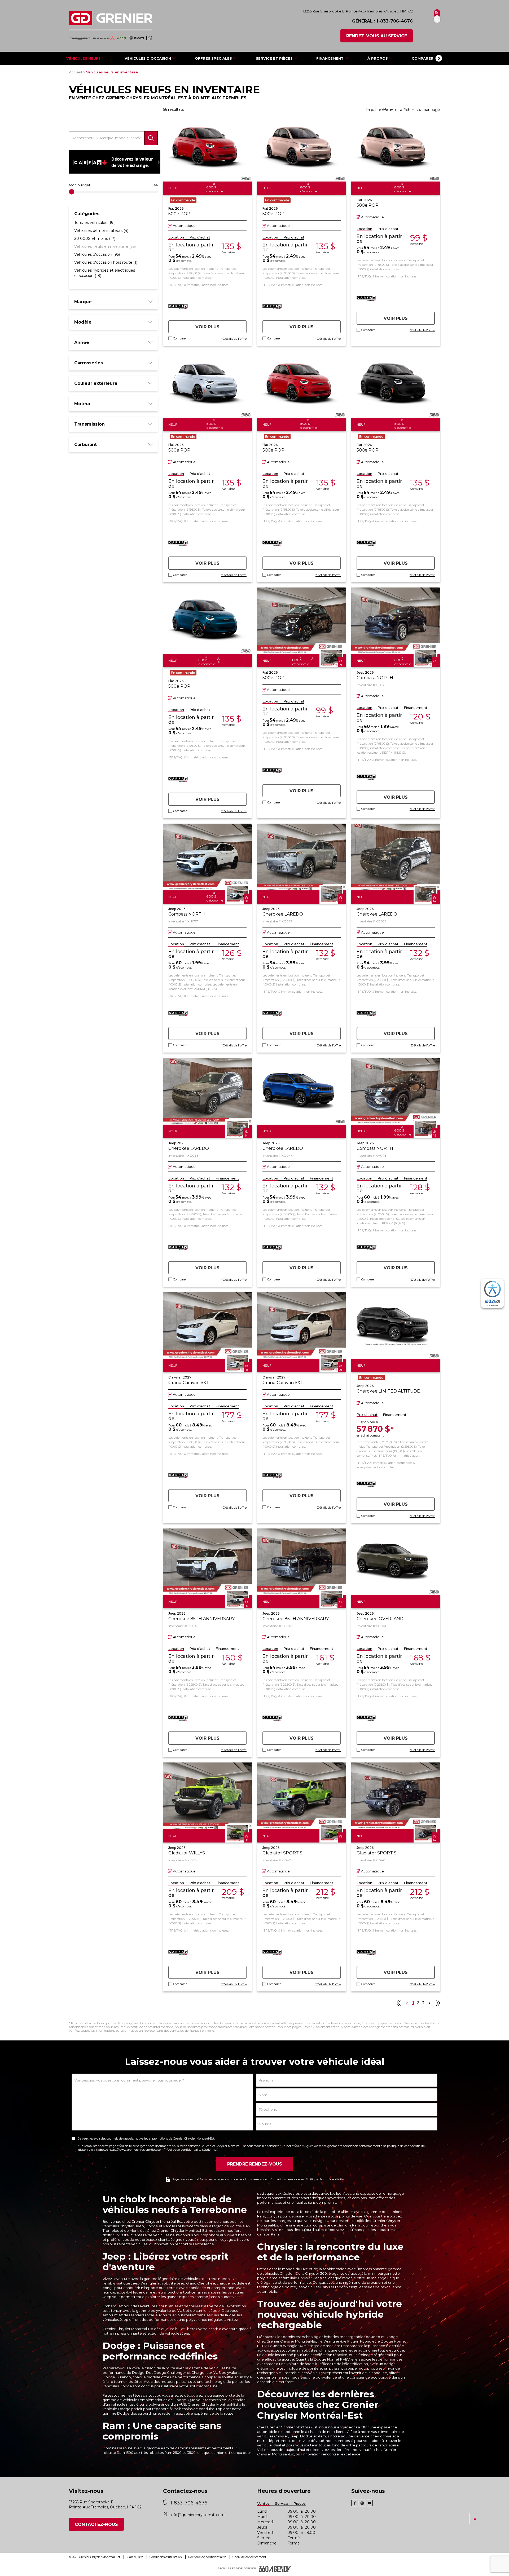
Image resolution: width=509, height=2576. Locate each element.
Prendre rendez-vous (255, 2164)
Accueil (75, 72)
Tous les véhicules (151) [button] (95, 223)
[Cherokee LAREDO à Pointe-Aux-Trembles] (302, 857)
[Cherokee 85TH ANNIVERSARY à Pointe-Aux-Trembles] (207, 1562)
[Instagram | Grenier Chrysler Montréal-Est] (362, 2503)
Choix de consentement (249, 2557)
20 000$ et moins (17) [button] (95, 238)
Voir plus (207, 327)
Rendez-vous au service (377, 36)
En (437, 12)
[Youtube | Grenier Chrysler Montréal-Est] (369, 2503)
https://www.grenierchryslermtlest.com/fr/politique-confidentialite (155, 2150)
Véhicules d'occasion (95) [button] (97, 254)
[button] (426, 58)
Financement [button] (416, 708)
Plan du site (135, 2557)
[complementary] (492, 1293)
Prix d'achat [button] (200, 237)
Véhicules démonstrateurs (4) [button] (101, 231)
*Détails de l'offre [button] (234, 339)
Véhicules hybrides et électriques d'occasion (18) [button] (105, 273)
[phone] (166, 2503)
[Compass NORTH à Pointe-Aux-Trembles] (396, 621)
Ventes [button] (263, 2504)
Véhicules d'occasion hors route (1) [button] (106, 262)
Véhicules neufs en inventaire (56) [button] (105, 246)
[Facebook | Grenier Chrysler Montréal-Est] (355, 2503)
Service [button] (282, 2504)
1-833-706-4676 (395, 21)
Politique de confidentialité (325, 2179)
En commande (183, 200)
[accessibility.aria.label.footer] (275, 2569)
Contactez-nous (96, 2524)
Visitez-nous (267, 2450)
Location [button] (176, 237)
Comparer (180, 339)
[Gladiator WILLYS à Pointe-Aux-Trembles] (207, 1796)
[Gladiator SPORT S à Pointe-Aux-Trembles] (302, 1796)
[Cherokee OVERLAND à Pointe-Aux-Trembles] (396, 1562)
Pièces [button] (300, 2504)
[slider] (72, 192)
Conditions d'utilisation (166, 2557)
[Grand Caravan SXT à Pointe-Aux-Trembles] (207, 1325)
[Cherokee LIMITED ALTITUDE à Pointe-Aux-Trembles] (396, 1325)
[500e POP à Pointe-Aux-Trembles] (207, 148)
